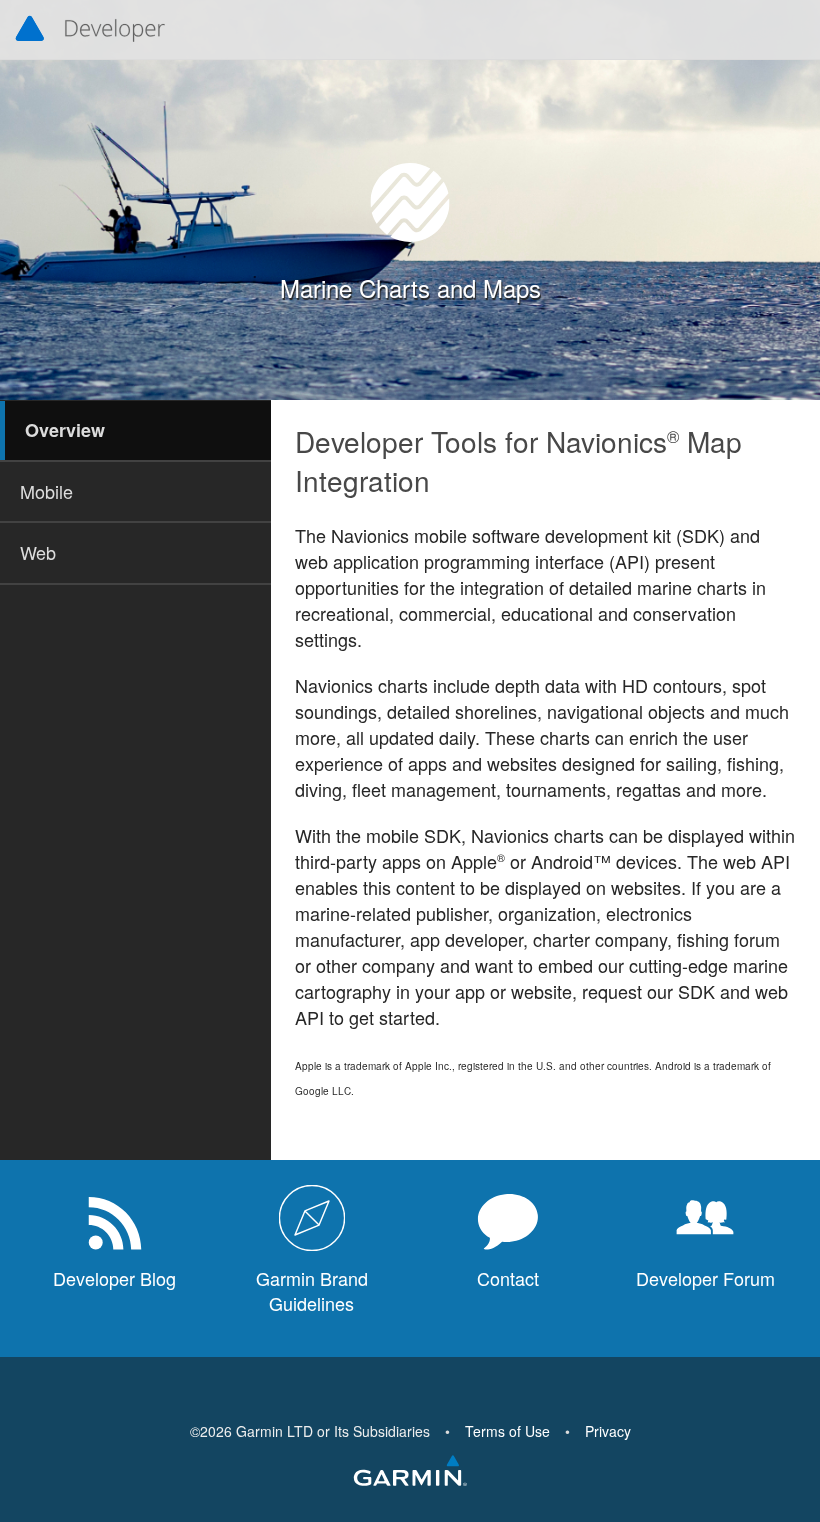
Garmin (410, 1472)
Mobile (46, 491)
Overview (65, 430)
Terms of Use (507, 1431)
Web (38, 552)
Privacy (608, 1431)
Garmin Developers (90, 30)
